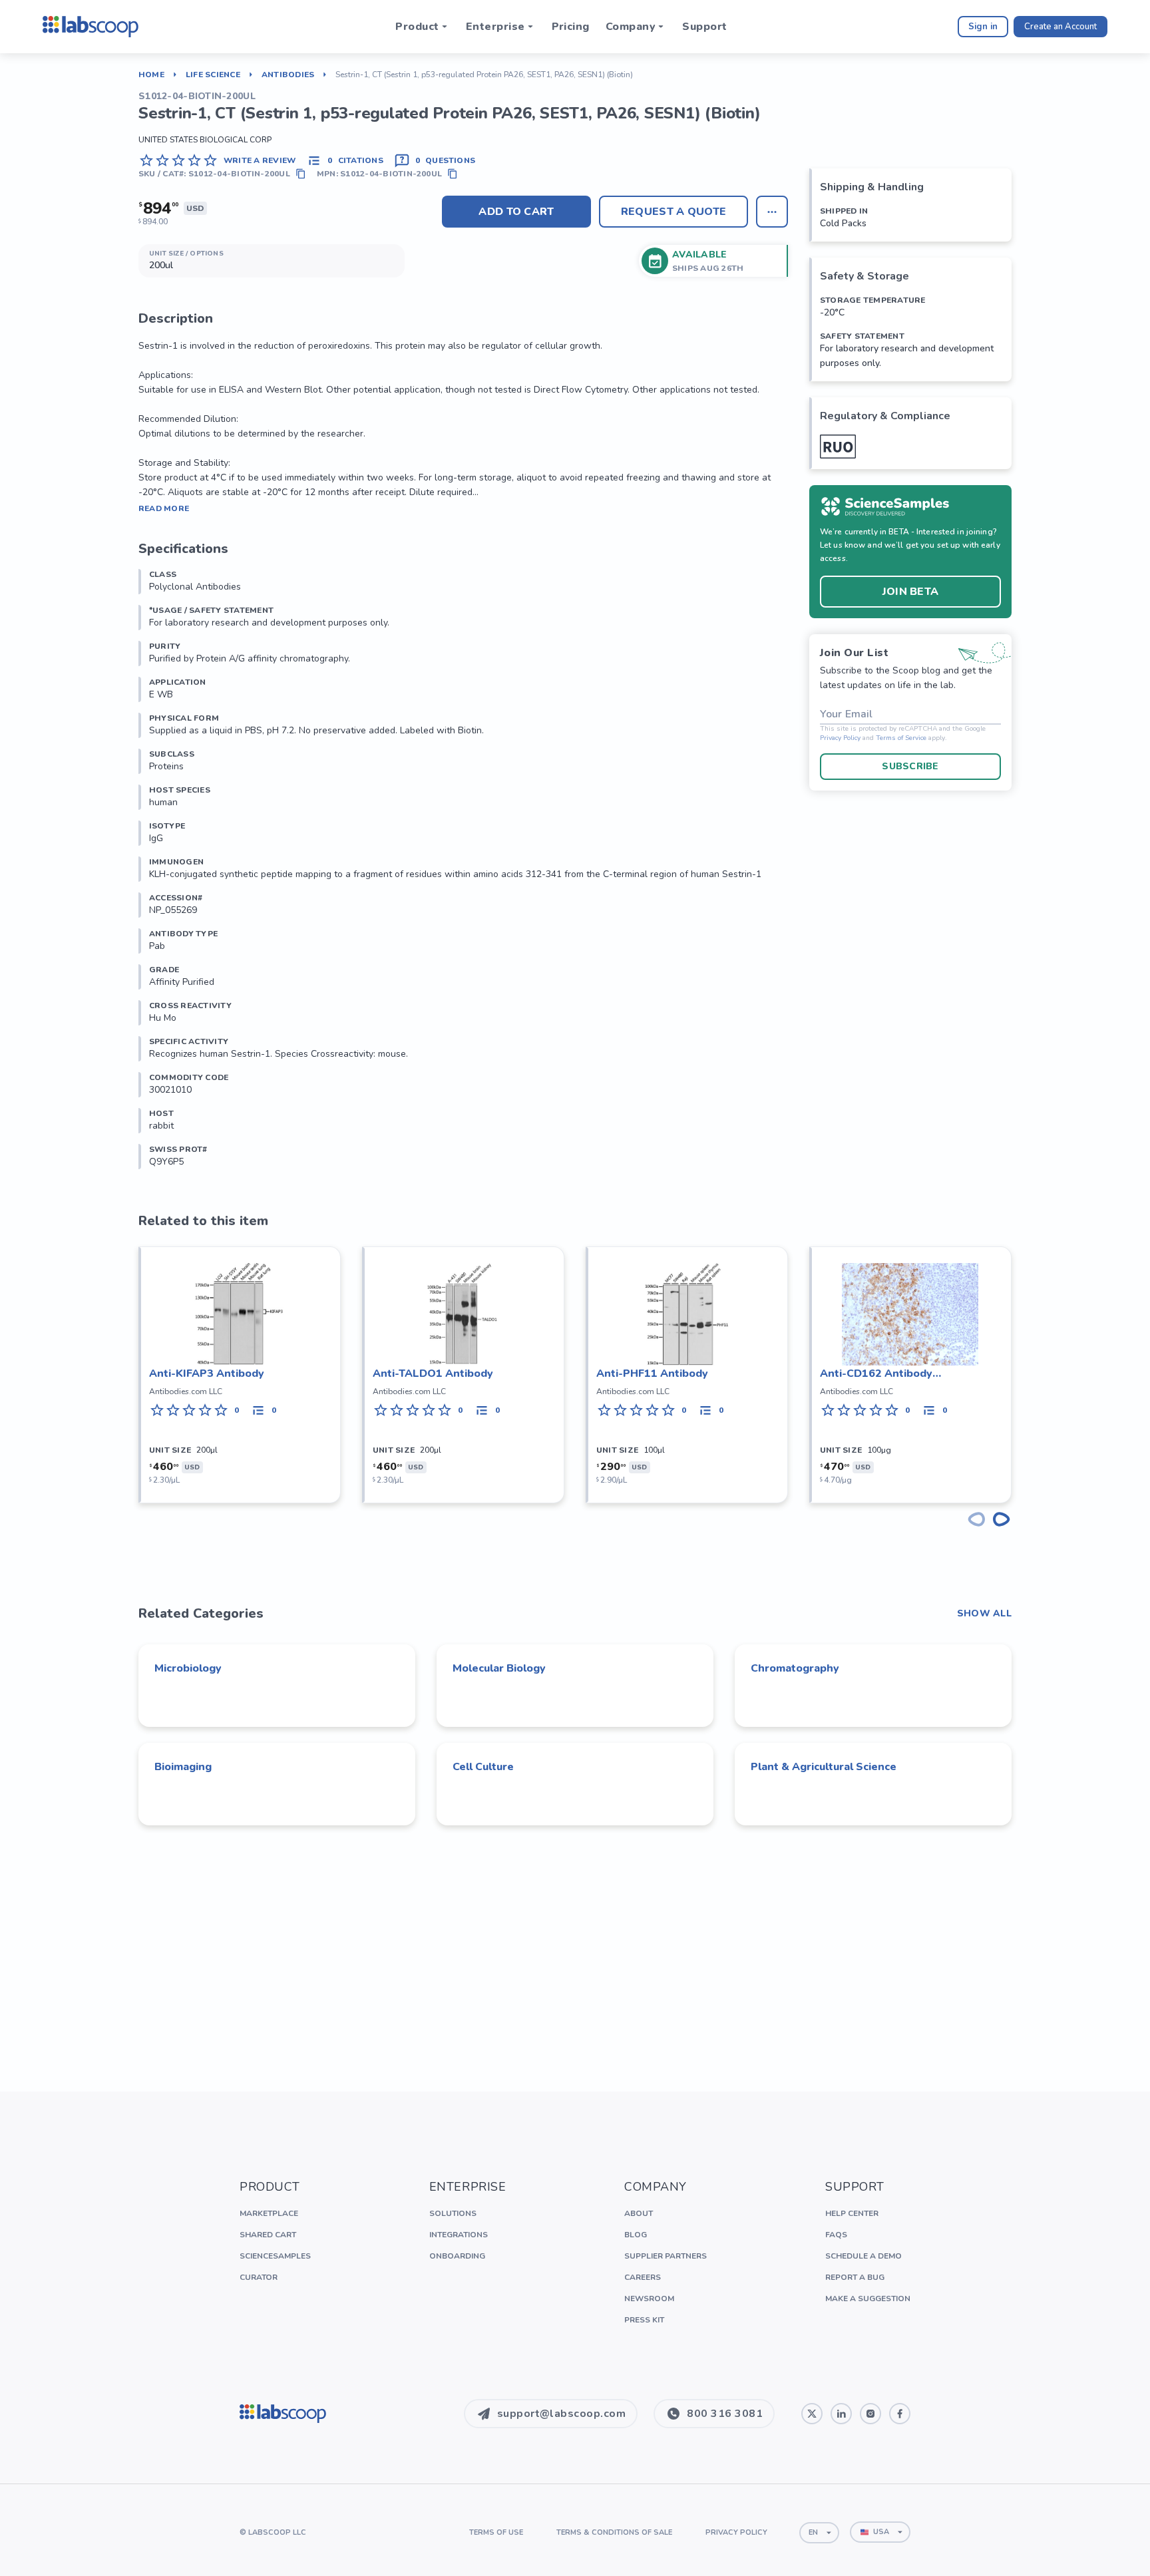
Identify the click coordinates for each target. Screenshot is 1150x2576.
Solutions (453, 2213)
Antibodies (288, 75)
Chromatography (795, 1668)
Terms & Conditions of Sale (614, 2532)
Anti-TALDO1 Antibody (433, 1374)
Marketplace (269, 2213)
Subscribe (910, 766)
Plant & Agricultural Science (824, 1767)
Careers (643, 2277)
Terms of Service (901, 738)
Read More (164, 508)
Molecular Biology (499, 1668)
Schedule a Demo (863, 2256)
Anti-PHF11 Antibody (652, 1374)
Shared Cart (268, 2235)
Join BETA (911, 592)
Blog (636, 2235)
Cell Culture (483, 1767)
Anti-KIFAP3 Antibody (207, 1374)
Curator (259, 2277)
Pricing (571, 27)
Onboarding (457, 2256)
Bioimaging (183, 1767)
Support (704, 27)
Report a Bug (855, 2277)
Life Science (213, 75)
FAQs (836, 2235)
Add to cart (516, 212)
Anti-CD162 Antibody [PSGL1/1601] (876, 1374)
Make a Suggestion (868, 2299)
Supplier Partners (666, 2256)
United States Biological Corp (205, 140)
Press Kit (644, 2320)
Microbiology (188, 1668)
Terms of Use (496, 2532)
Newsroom (649, 2299)
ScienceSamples (275, 2256)
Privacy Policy (840, 738)
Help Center (852, 2213)
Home (151, 75)
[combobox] (819, 2533)
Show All (984, 1614)
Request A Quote (674, 212)
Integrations (459, 2235)
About (639, 2213)
